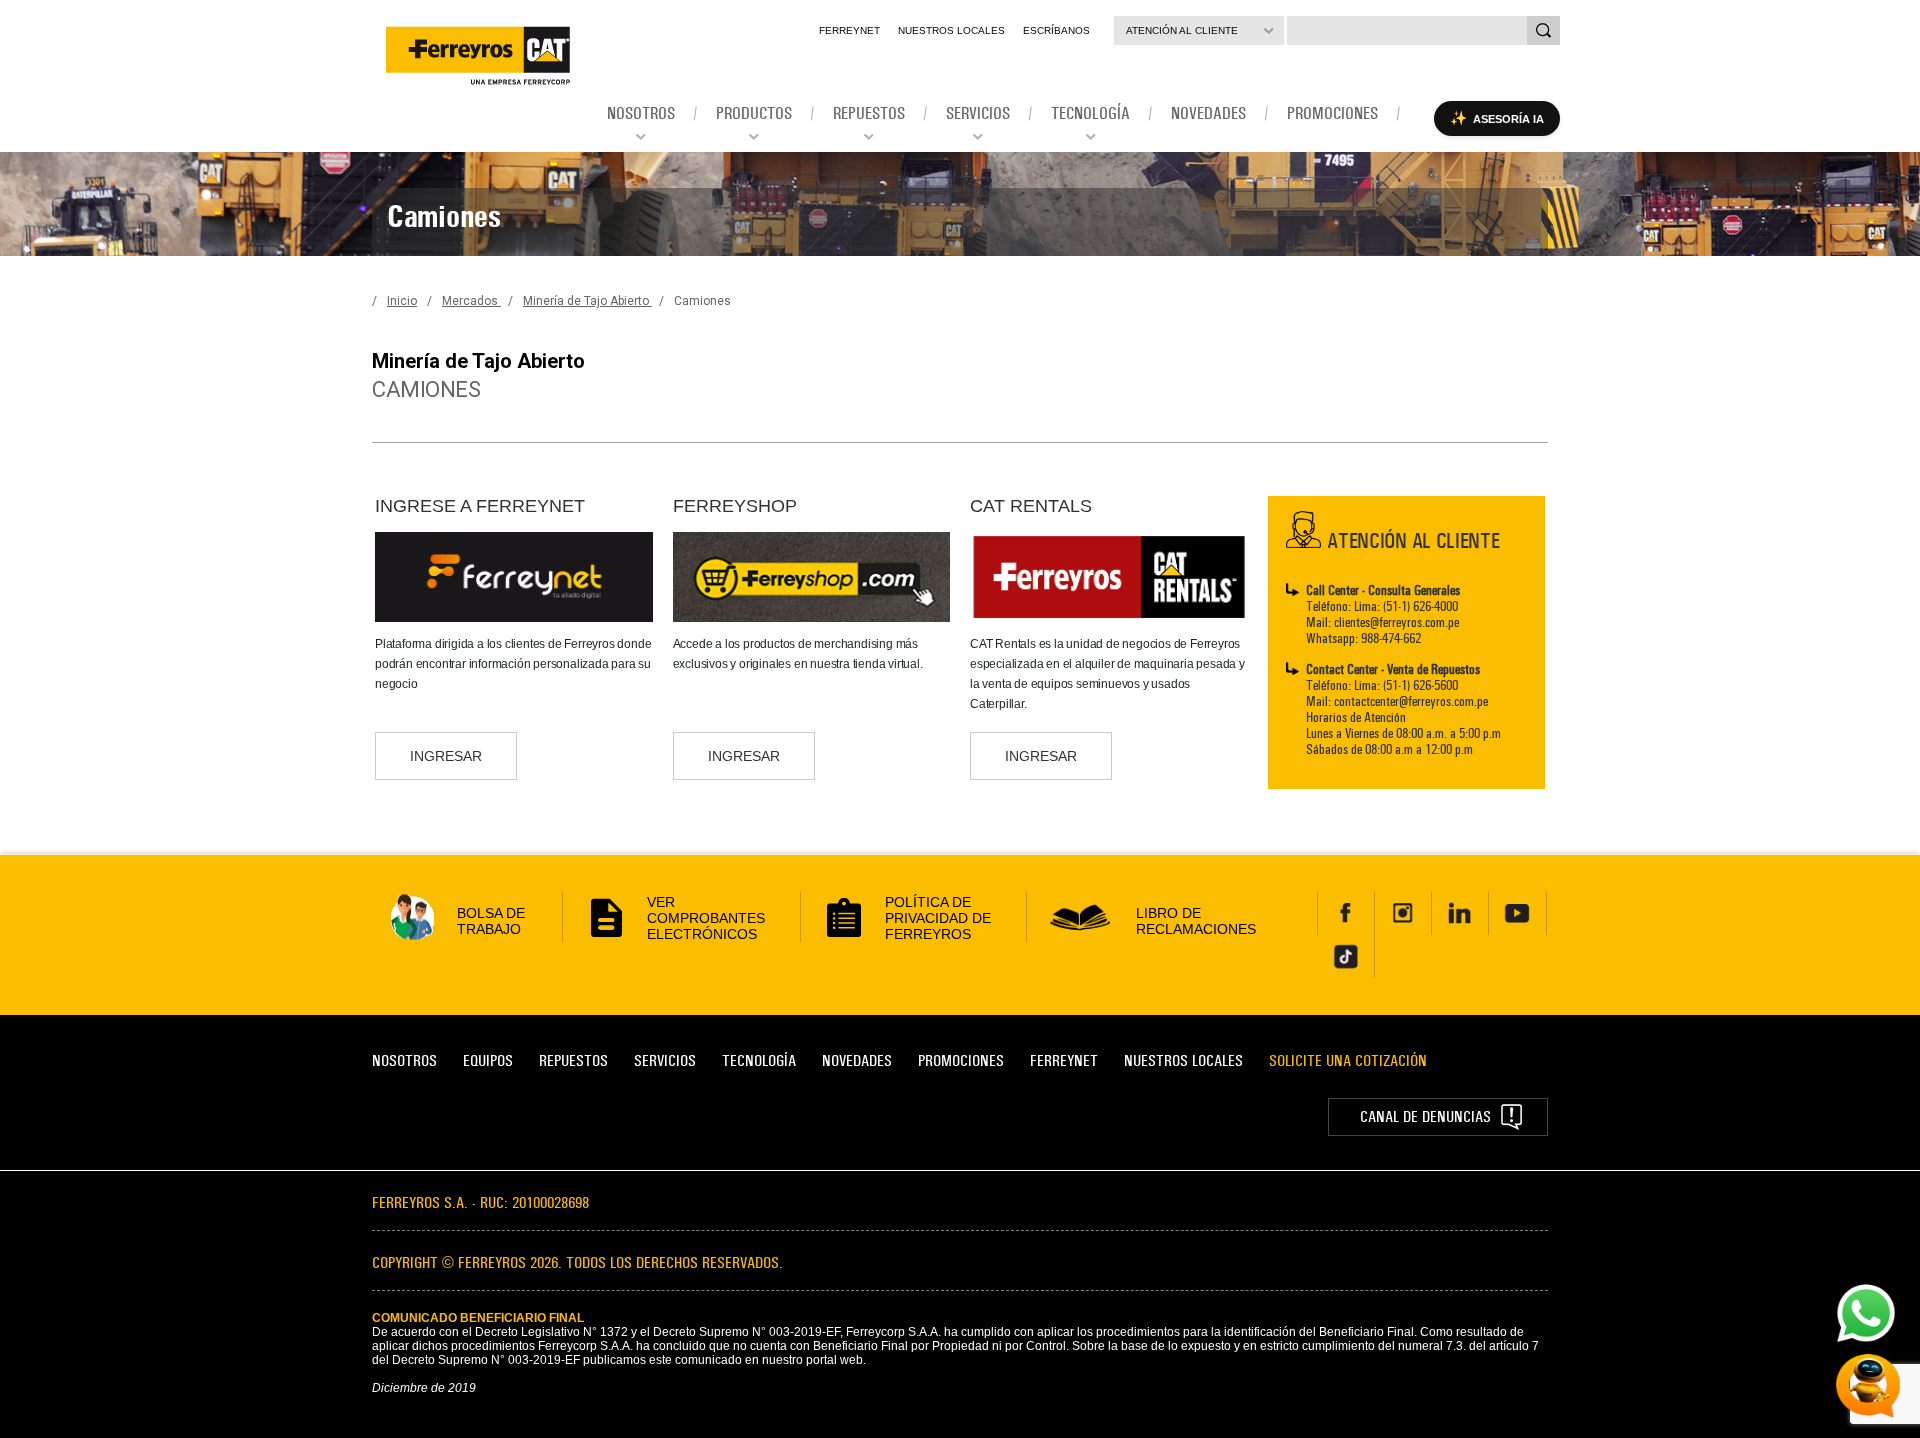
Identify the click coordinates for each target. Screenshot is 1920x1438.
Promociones (961, 1060)
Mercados (471, 301)
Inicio (402, 301)
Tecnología (759, 1060)
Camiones (702, 301)
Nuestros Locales (951, 30)
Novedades (857, 1060)
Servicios (665, 1060)
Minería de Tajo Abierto (587, 301)
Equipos (488, 1060)
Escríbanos (1056, 30)
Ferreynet (849, 30)
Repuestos (573, 1060)
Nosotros (404, 1060)
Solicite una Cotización (1348, 1060)
